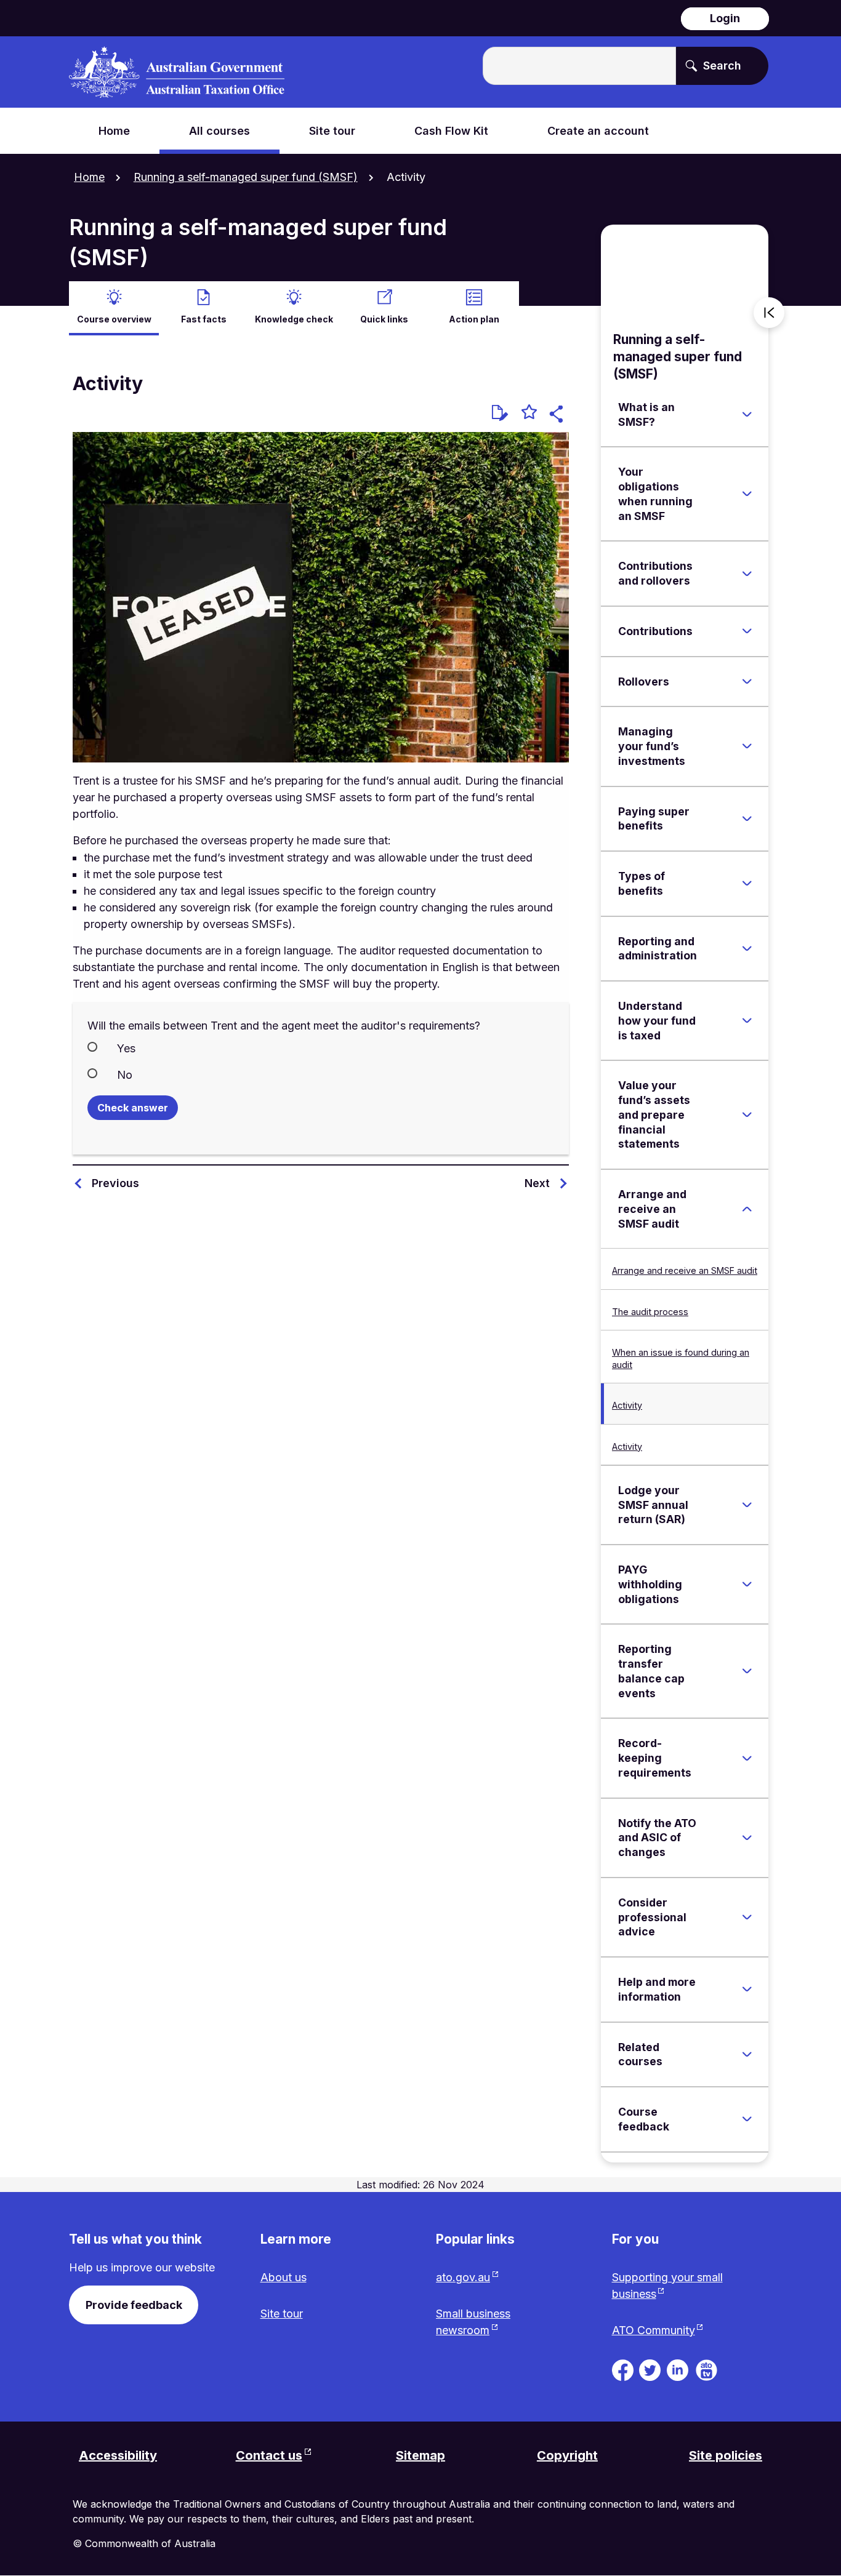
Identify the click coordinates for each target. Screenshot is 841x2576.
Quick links (384, 319)
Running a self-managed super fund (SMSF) (246, 177)
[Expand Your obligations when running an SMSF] (747, 494)
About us (284, 2277)
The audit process (650, 1312)
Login (725, 18)
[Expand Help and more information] (747, 1990)
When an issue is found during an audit (681, 1358)
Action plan (474, 319)
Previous (115, 1183)
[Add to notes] (500, 413)
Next (537, 1183)
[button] (558, 416)
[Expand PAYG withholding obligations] (747, 1585)
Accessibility (118, 2455)
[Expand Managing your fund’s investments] (747, 746)
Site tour (282, 2314)
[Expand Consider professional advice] (747, 1918)
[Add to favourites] (529, 414)
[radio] (321, 1047)
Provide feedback (134, 2305)
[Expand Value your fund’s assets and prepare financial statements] (747, 1115)
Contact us (269, 2455)
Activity (627, 1405)
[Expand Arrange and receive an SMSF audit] (747, 1209)
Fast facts (204, 319)
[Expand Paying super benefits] (747, 818)
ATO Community (654, 2330)
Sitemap (420, 2455)
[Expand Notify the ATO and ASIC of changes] (747, 1838)
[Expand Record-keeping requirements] (747, 1758)
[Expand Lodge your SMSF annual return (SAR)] (747, 1505)
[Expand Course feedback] (747, 2119)
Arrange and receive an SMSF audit (685, 1270)
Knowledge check (294, 319)
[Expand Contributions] (747, 631)
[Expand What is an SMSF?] (747, 415)
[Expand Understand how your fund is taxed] (747, 1021)
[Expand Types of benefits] (747, 884)
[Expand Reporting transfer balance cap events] (747, 1671)
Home (89, 177)
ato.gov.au (463, 2277)
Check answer (133, 1108)
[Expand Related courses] (747, 2054)
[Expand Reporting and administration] (747, 948)
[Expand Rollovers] (747, 681)
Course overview (114, 319)
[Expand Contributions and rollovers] (747, 574)
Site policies (726, 2455)
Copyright (567, 2455)
